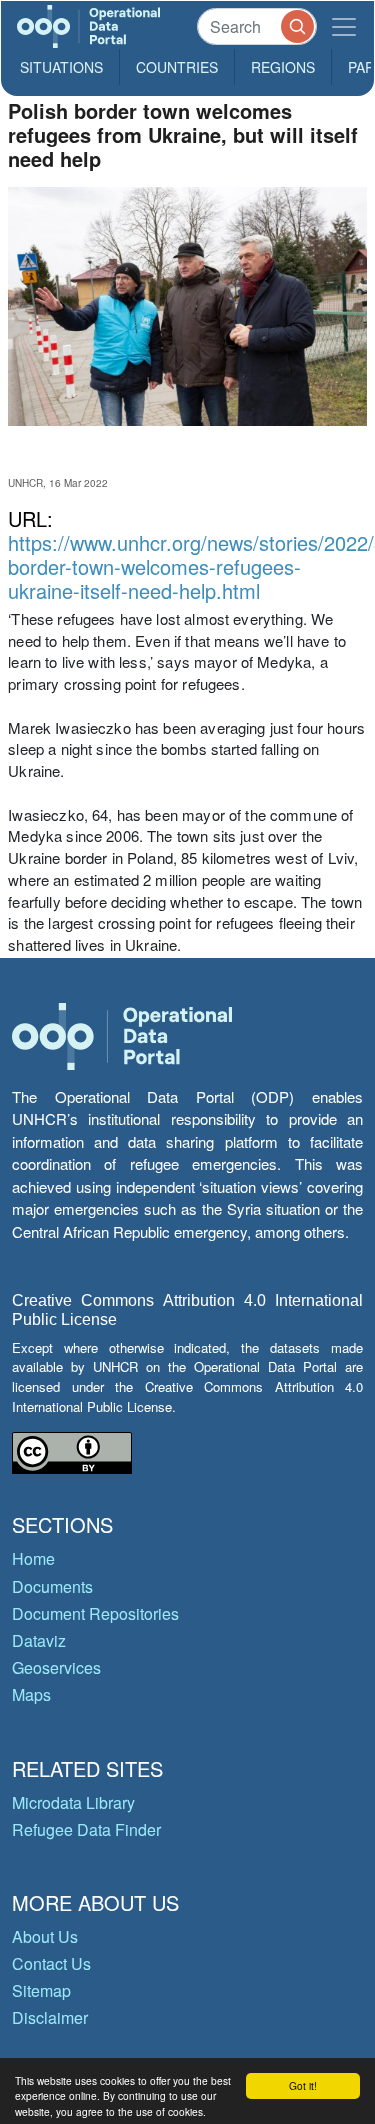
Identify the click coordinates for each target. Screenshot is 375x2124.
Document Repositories (95, 1613)
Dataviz (39, 1640)
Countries (177, 67)
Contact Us (51, 1963)
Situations (61, 67)
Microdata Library (73, 1802)
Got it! (303, 2085)
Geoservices (56, 1667)
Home (33, 1558)
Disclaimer (50, 2017)
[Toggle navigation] (344, 26)
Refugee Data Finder (86, 1829)
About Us (45, 1936)
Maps (31, 1694)
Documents (52, 1586)
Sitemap (41, 1990)
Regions (283, 67)
